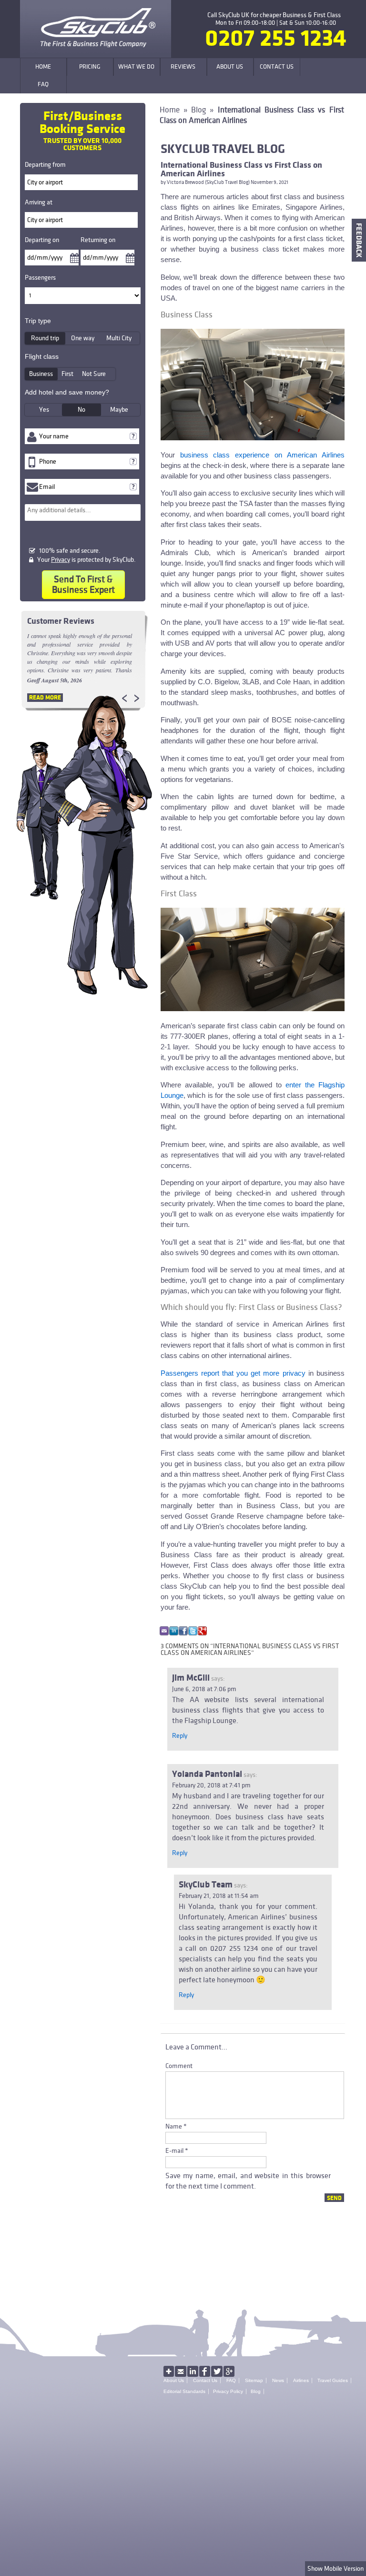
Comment (179, 2066)
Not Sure (94, 374)
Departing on (42, 240)
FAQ (231, 2380)
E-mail (174, 2151)
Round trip (45, 338)
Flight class (42, 356)
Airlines (301, 2380)
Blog (198, 110)
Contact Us (205, 2380)
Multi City (119, 338)
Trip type (38, 321)
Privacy (61, 560)
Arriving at (39, 202)
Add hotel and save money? (67, 392)
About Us (174, 2380)
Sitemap (254, 2380)
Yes (44, 410)
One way (83, 338)
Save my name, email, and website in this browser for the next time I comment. (248, 2181)
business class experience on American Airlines (262, 455)
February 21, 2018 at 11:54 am (219, 1896)
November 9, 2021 (269, 183)
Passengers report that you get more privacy (233, 1373)
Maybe (119, 410)
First (67, 374)
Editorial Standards (184, 2391)
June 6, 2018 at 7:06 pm (204, 1689)
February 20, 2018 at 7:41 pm (211, 1785)
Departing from (45, 165)
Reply (180, 1736)
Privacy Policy (228, 2391)
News (278, 2380)
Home (170, 110)
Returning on (98, 240)
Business (41, 374)
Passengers (40, 278)
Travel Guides (333, 2380)
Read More (45, 698)
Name (174, 2126)
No (81, 410)
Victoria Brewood (185, 183)
